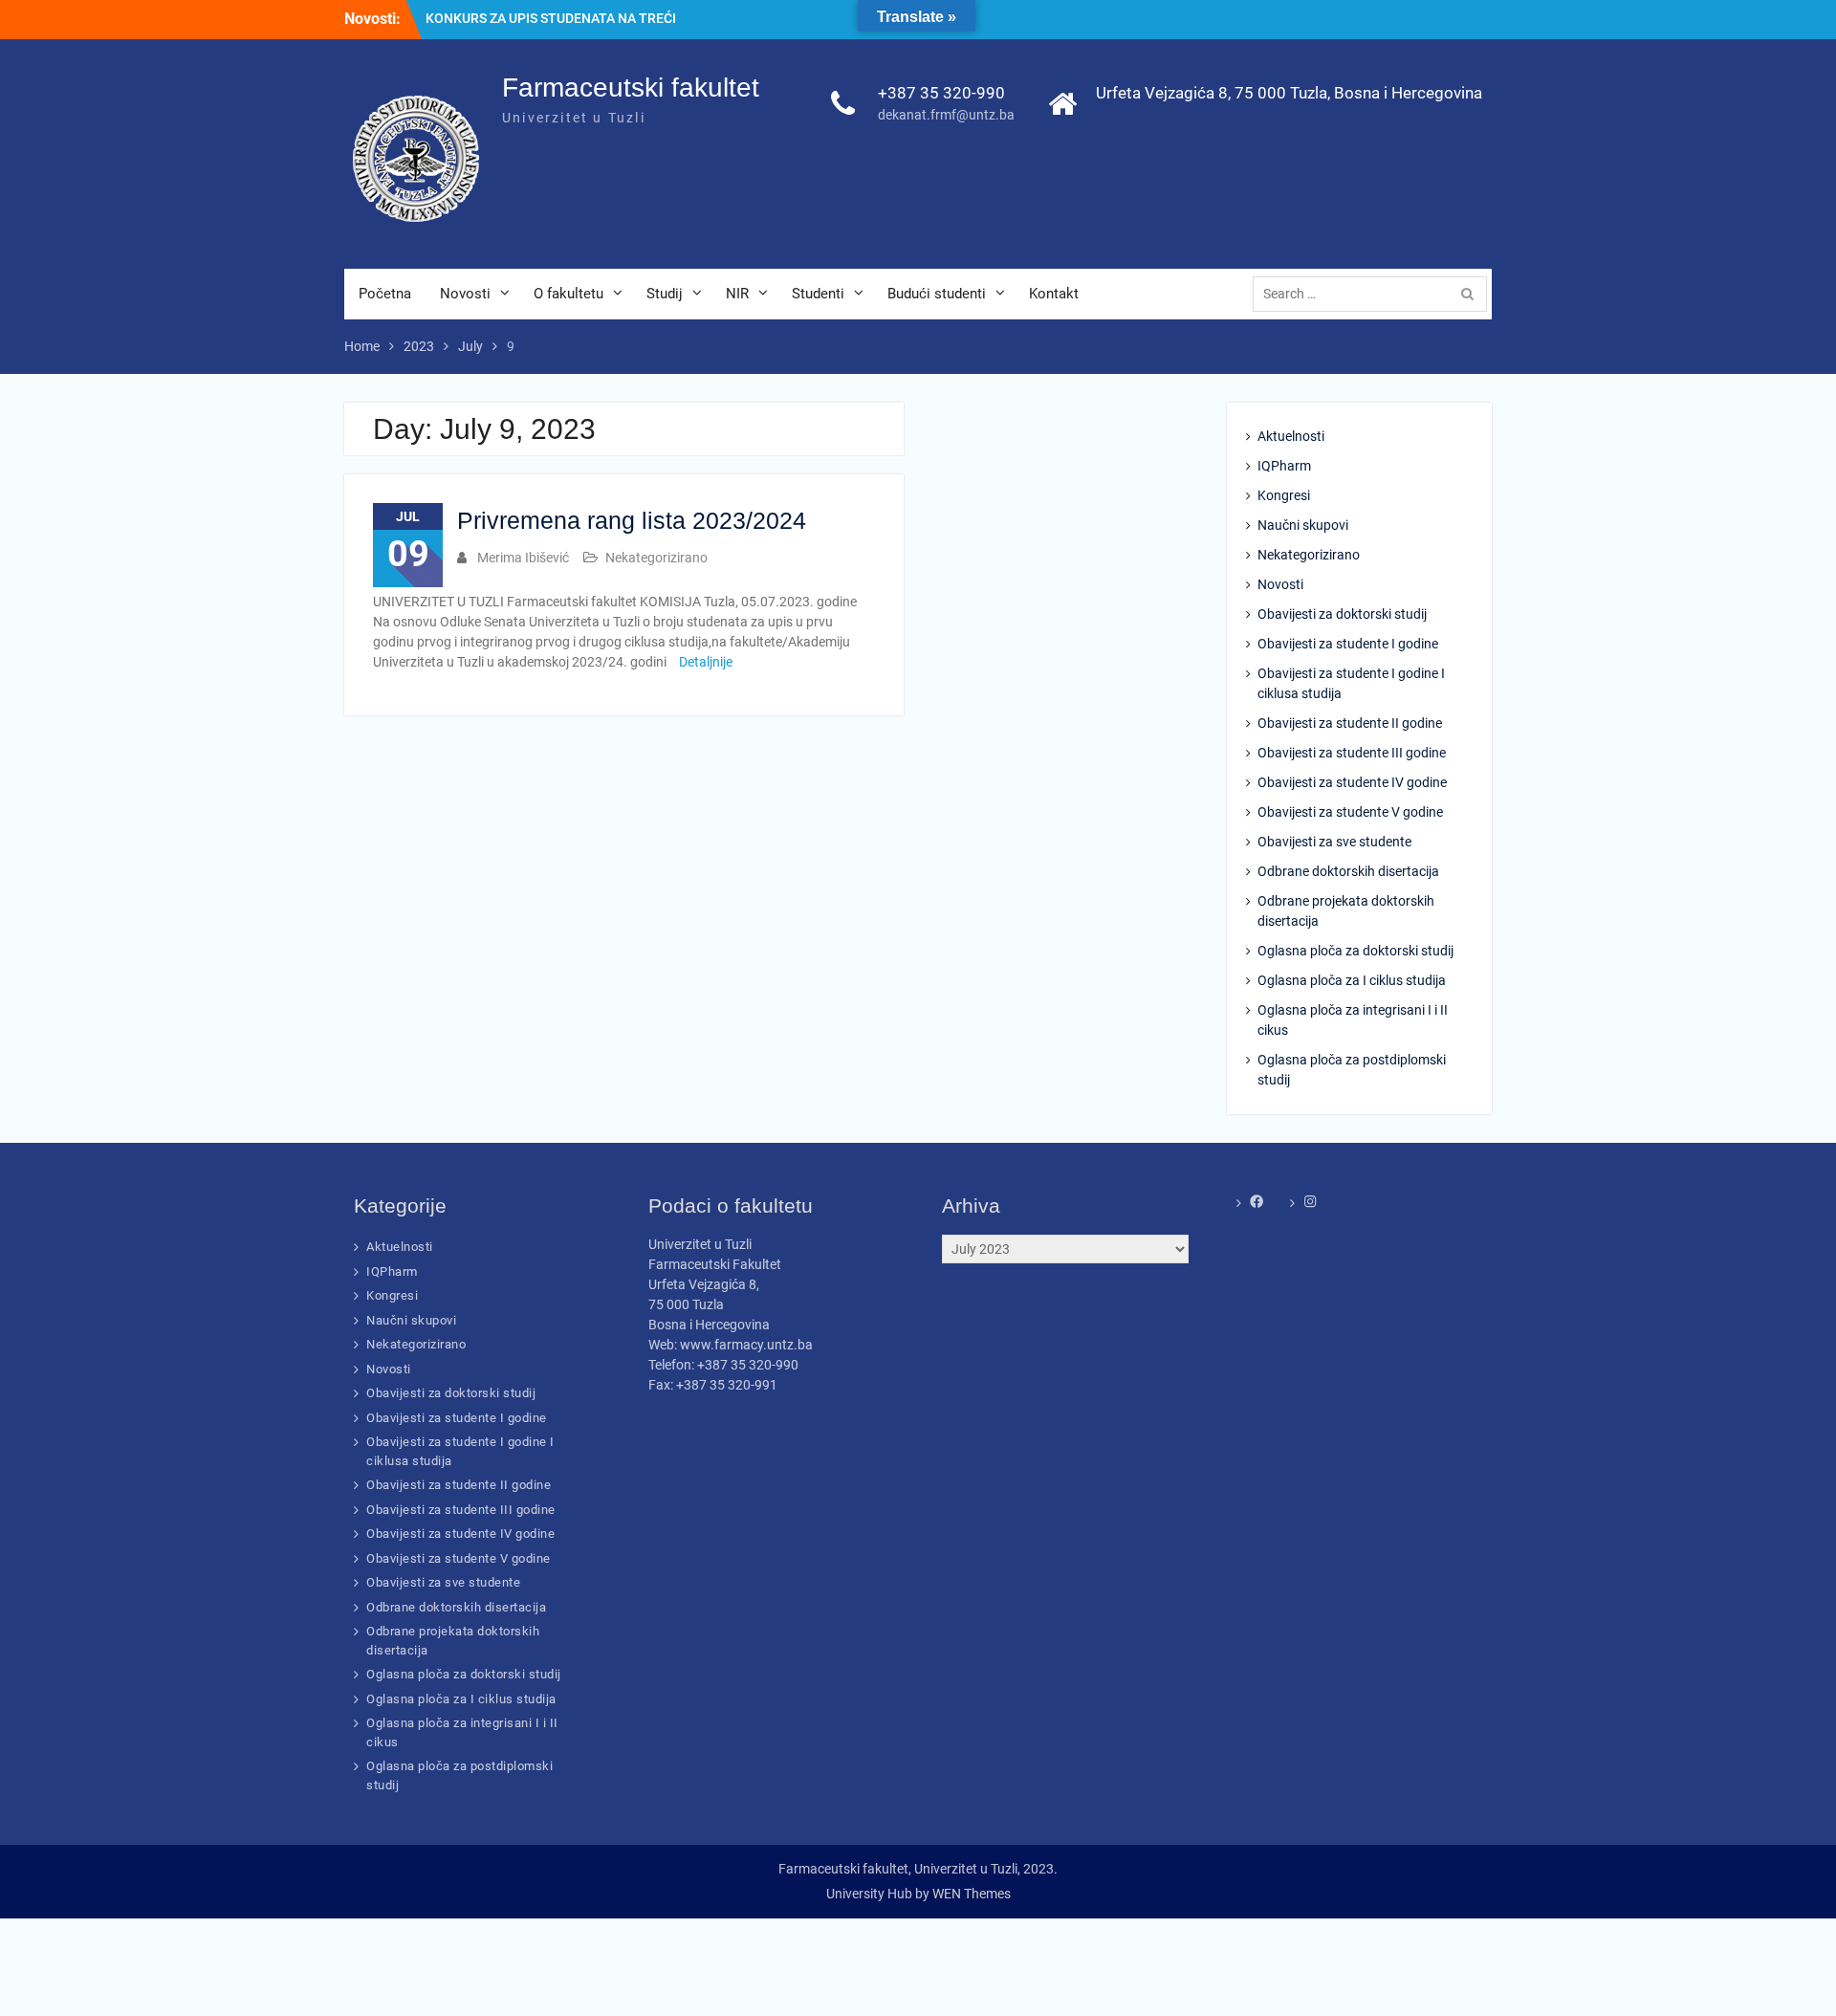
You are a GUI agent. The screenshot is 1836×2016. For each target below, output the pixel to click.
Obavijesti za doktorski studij (1342, 614)
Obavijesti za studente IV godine (1352, 782)
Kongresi (1284, 495)
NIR (737, 294)
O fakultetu (568, 294)
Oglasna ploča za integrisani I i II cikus (1353, 1020)
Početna (385, 294)
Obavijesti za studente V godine (1350, 812)
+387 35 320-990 (941, 93)
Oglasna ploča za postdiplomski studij (1352, 1070)
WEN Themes (972, 1894)
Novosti (465, 294)
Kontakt (1054, 294)
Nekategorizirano (656, 558)
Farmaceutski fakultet (631, 88)
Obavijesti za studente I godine (1348, 644)
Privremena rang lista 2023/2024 (632, 520)
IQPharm (1284, 466)
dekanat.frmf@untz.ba (946, 115)
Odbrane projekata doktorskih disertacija (1346, 911)
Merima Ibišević (523, 558)
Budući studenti (937, 294)
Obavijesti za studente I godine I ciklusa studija (1351, 683)
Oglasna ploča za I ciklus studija (1352, 980)
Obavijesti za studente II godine (1350, 723)
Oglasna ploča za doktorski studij (1355, 951)
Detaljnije (706, 662)
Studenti (818, 294)
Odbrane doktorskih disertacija (1348, 871)
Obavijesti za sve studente (1334, 842)
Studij (665, 294)
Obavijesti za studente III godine (1352, 753)
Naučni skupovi (1303, 525)
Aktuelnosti (1291, 436)
